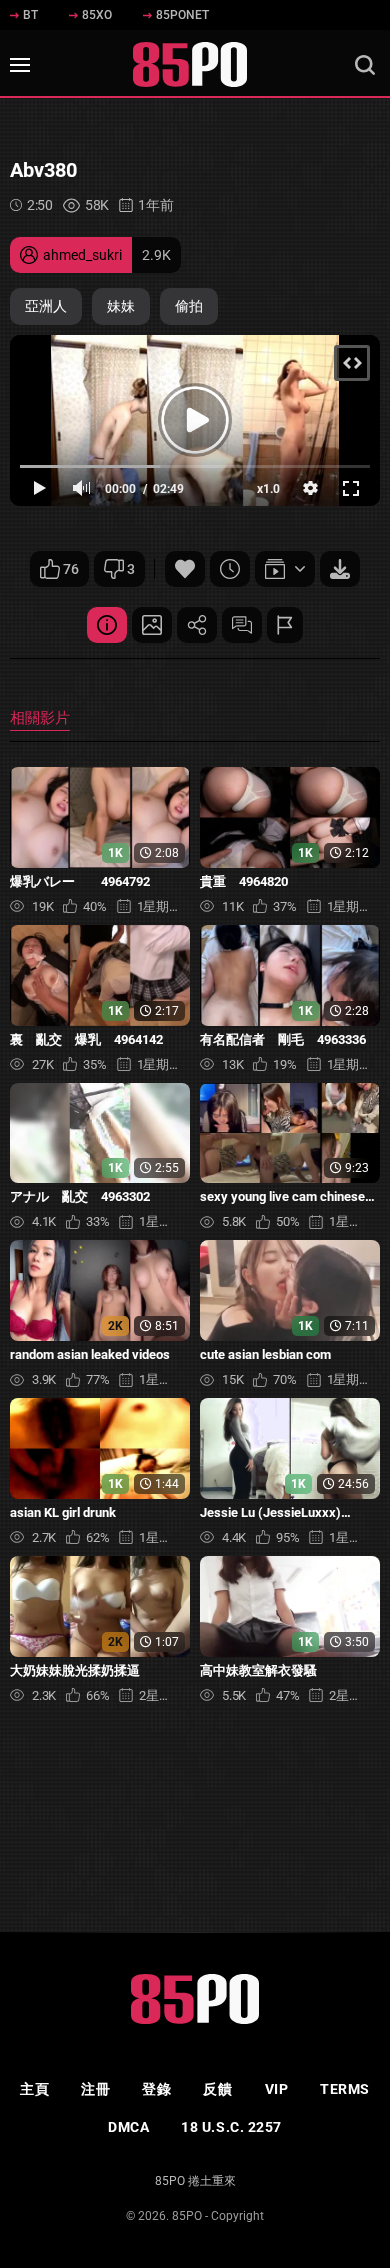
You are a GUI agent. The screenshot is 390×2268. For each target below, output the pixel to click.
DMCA (128, 2127)
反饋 (217, 2089)
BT (30, 15)
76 (71, 569)
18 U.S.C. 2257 (231, 2127)
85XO (97, 15)
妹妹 (121, 306)
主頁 (34, 2089)
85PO (187, 2216)
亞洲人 (46, 306)
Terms (345, 2089)
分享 (197, 625)
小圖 (152, 625)
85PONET (182, 15)
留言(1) (242, 625)
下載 (340, 569)
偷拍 (189, 306)
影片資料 (107, 625)
